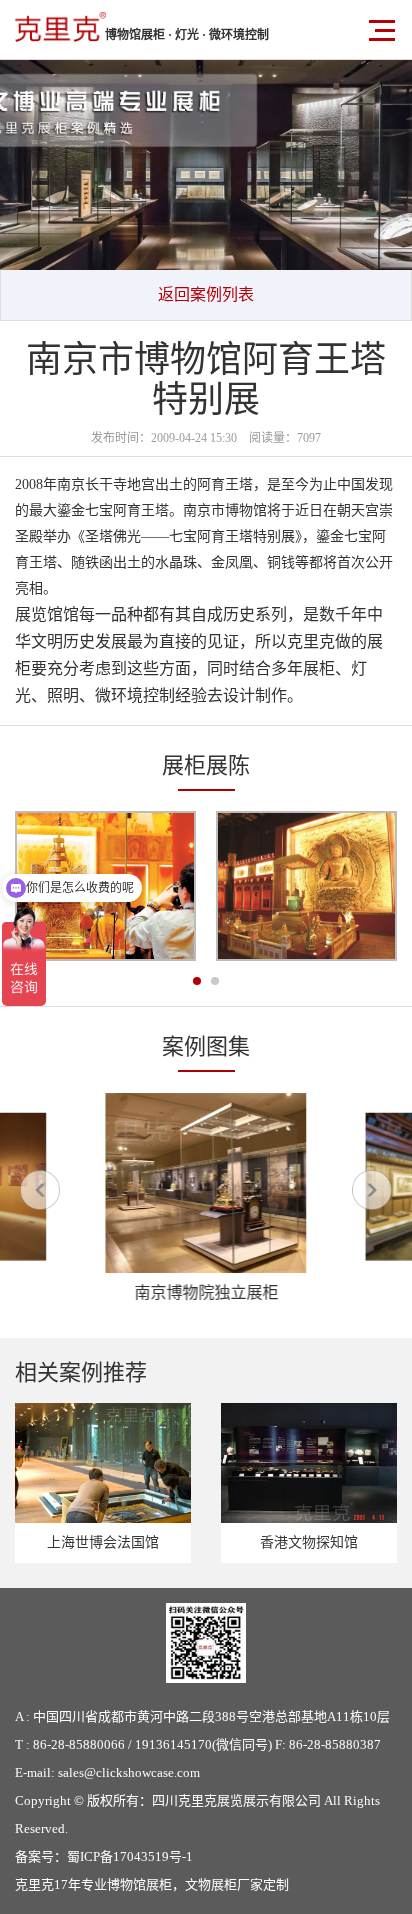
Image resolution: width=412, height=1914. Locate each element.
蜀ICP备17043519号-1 (130, 1856)
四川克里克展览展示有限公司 (236, 1800)
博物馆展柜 (139, 1884)
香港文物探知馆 (309, 1542)
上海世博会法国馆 (103, 1542)
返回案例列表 (206, 294)
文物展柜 (211, 1884)
